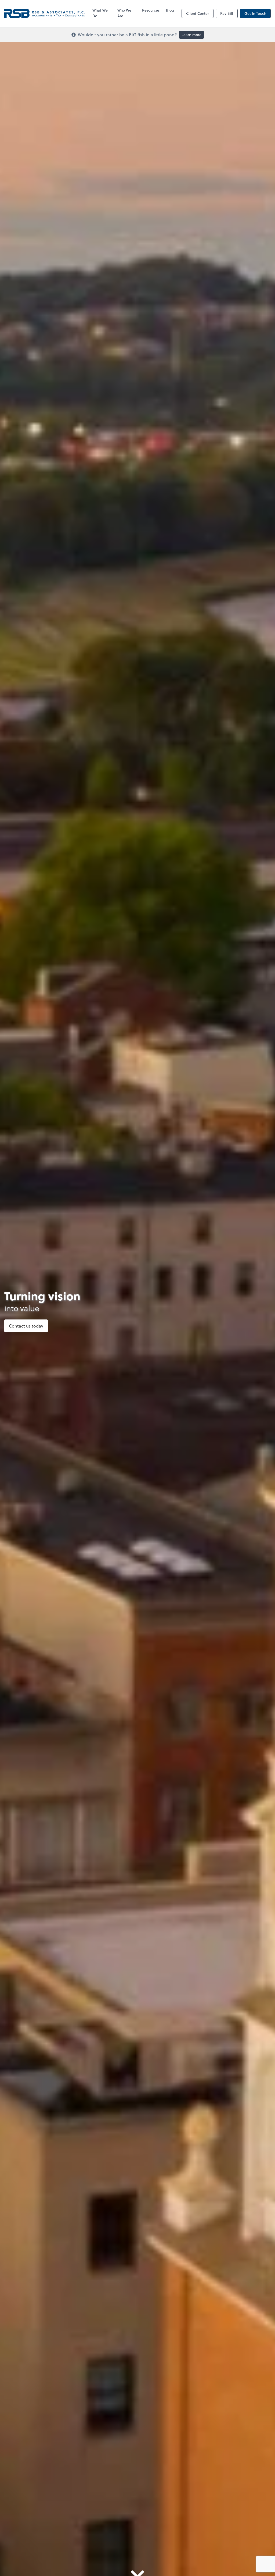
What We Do (100, 13)
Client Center (198, 13)
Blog (170, 10)
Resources (151, 10)
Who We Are (124, 13)
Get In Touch (255, 13)
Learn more (191, 35)
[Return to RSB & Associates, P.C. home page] (45, 13)
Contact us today (26, 1326)
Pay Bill (227, 13)
